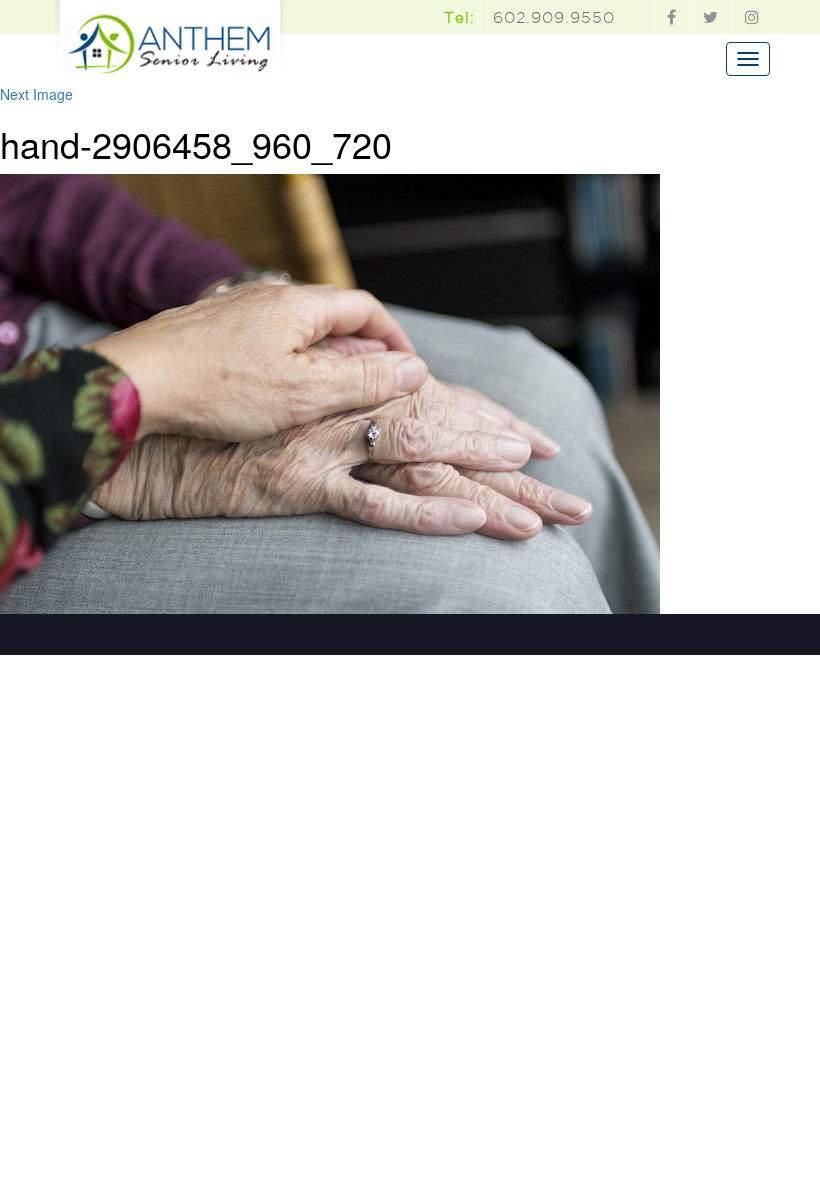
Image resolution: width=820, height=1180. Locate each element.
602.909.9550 (554, 17)
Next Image (36, 94)
